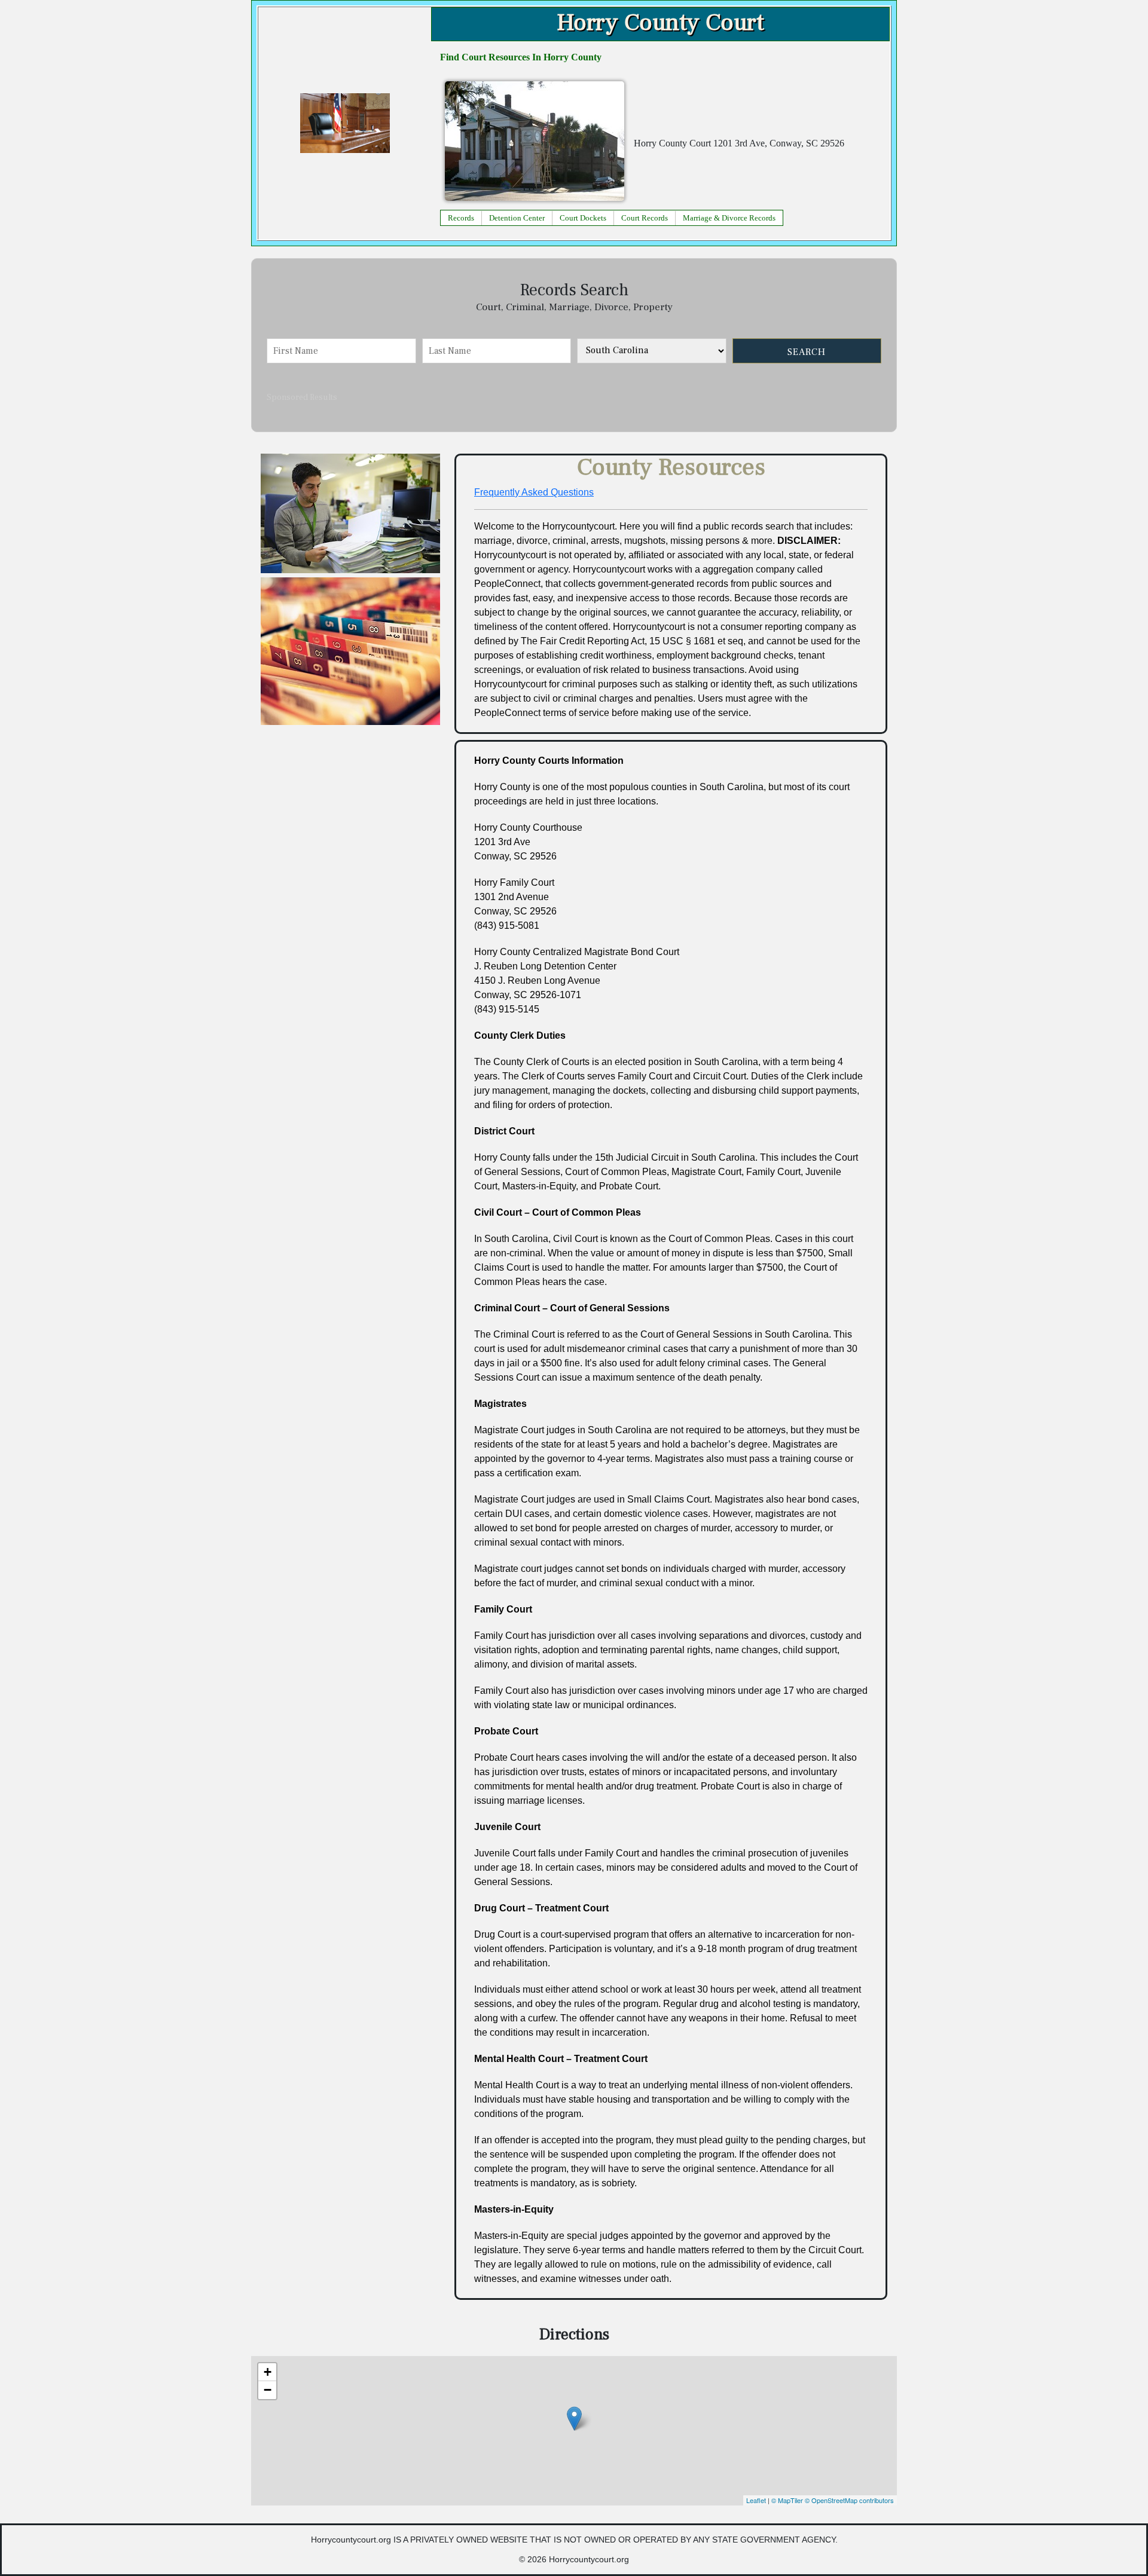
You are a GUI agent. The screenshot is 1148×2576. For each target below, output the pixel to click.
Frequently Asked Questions (534, 492)
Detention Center (517, 218)
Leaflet (756, 2500)
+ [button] (268, 2372)
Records (461, 218)
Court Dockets (583, 218)
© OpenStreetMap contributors (849, 2500)
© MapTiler (787, 2500)
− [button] (268, 2390)
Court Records (645, 218)
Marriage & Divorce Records (729, 218)
